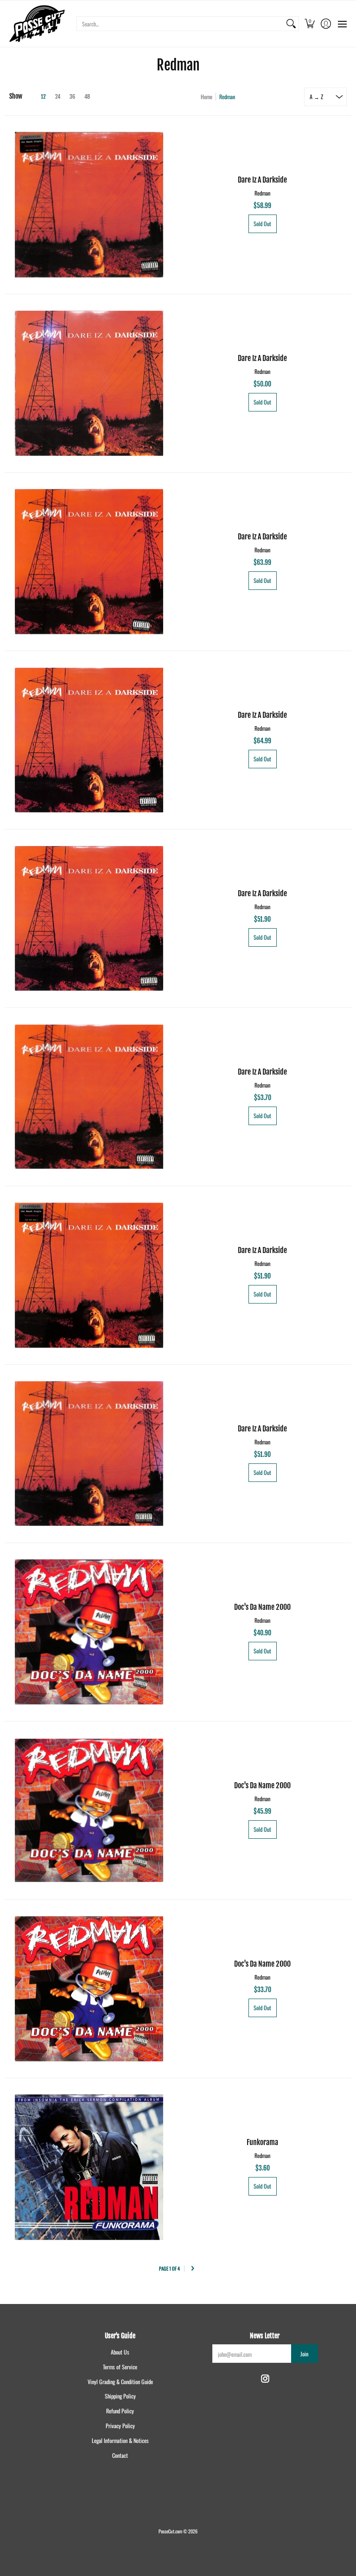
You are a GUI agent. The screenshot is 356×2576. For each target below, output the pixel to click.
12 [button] (43, 97)
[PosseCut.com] (37, 24)
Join (304, 2354)
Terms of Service (120, 2367)
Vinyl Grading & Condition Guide (120, 2382)
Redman (262, 193)
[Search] (291, 24)
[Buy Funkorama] (89, 2167)
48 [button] (87, 97)
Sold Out (262, 224)
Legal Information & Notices (120, 2440)
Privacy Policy (120, 2426)
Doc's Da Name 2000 (262, 1607)
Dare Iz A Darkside (262, 180)
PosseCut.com (170, 2531)
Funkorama (262, 2142)
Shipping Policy (120, 2396)
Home (207, 97)
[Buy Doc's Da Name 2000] (89, 1632)
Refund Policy (120, 2411)
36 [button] (72, 97)
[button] (309, 24)
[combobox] (180, 24)
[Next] (193, 2269)
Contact (120, 2455)
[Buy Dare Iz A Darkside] (89, 205)
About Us (120, 2352)
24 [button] (58, 97)
